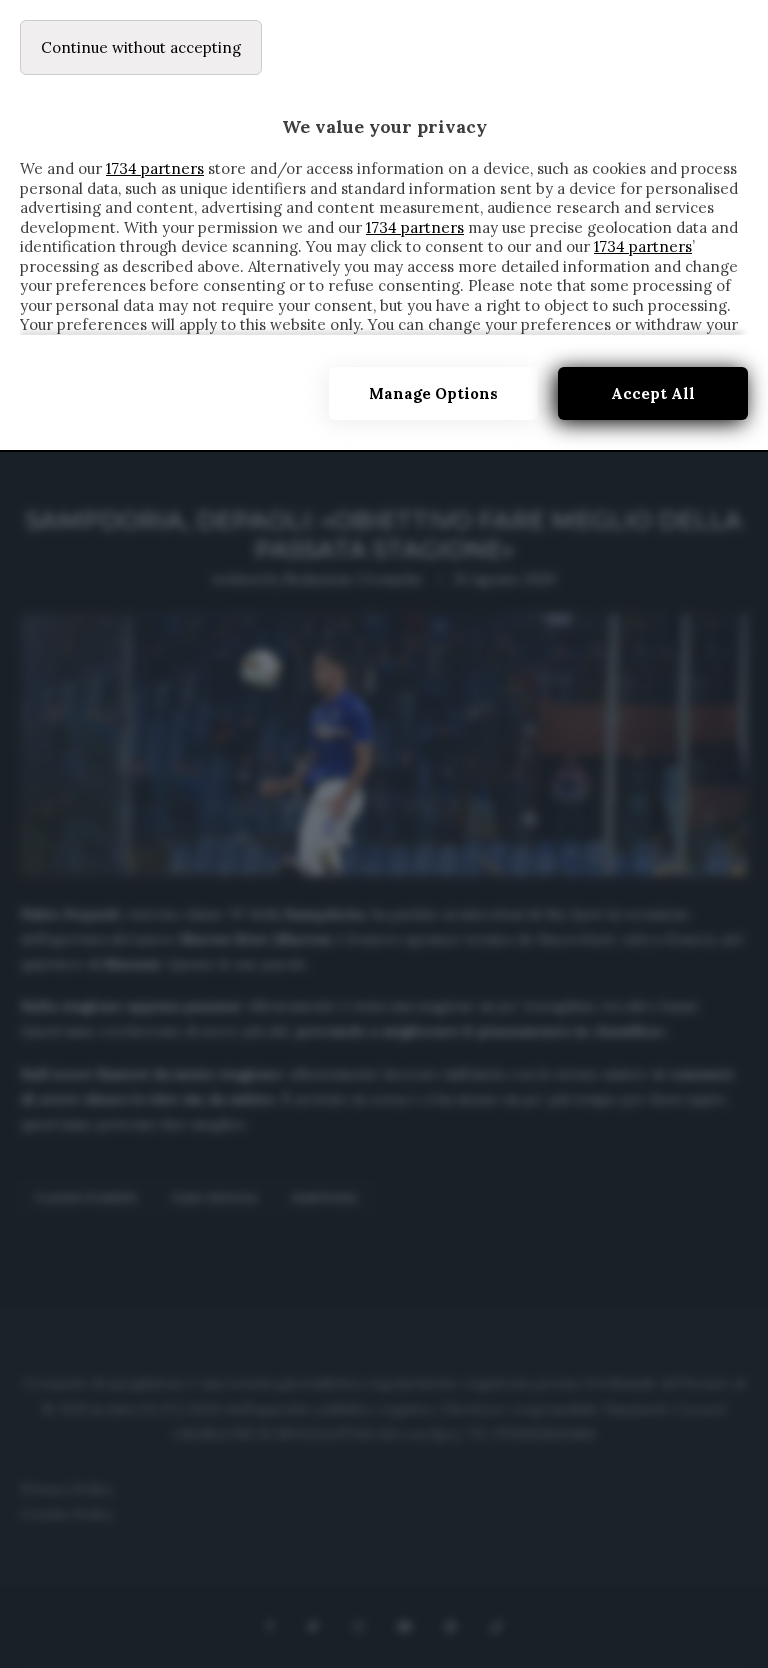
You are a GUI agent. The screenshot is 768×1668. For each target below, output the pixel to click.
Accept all (653, 393)
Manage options (433, 393)
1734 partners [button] (155, 168)
